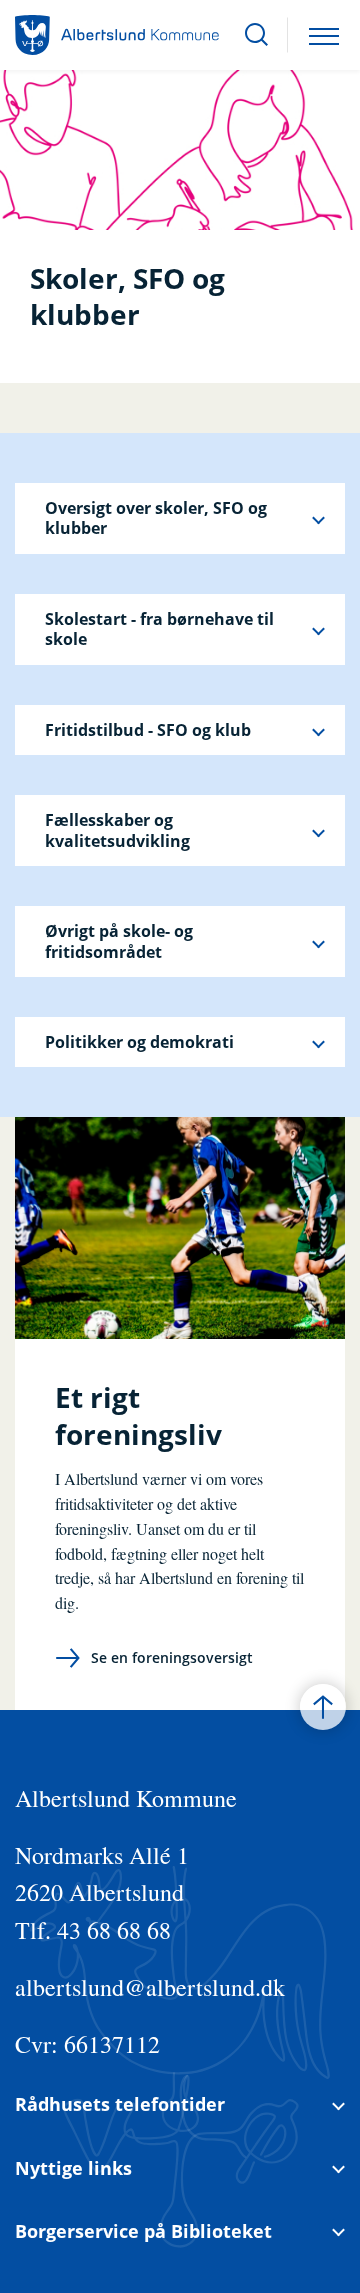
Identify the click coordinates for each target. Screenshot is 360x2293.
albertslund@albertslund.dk (150, 1987)
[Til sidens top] (323, 1707)
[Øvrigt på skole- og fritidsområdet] (318, 941)
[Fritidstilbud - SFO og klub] (318, 730)
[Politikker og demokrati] (318, 1042)
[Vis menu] (324, 35)
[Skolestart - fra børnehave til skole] (318, 629)
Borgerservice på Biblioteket (143, 2231)
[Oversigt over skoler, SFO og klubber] (318, 518)
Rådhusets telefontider (120, 2104)
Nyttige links (73, 2168)
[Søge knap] (256, 35)
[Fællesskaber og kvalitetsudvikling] (318, 830)
